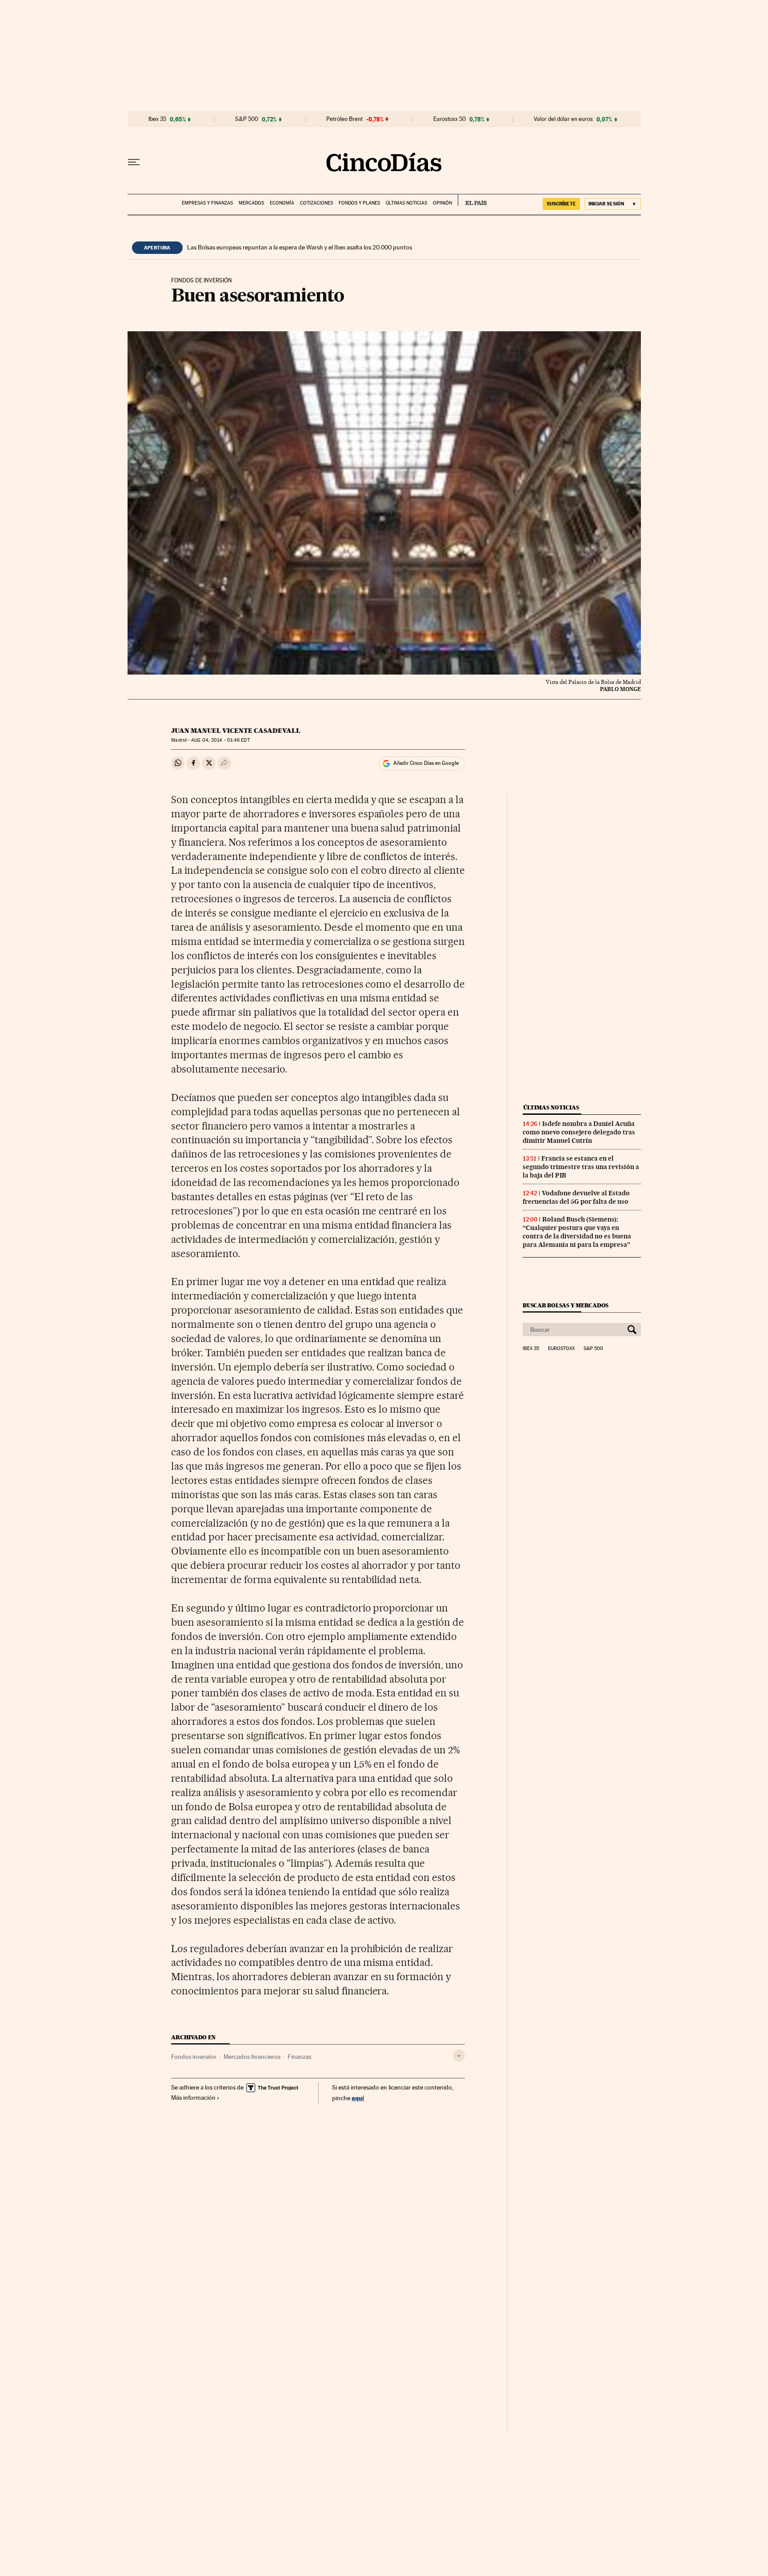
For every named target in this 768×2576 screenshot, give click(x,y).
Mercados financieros (252, 2057)
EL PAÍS (472, 200)
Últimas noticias (406, 203)
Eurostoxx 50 (450, 119)
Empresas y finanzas (207, 203)
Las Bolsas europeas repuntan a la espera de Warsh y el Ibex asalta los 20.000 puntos (300, 247)
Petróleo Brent (344, 119)
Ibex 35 (157, 119)
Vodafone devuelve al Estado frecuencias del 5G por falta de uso (576, 1197)
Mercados (251, 203)
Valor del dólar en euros (563, 119)
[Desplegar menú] (134, 162)
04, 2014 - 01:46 (220, 740)
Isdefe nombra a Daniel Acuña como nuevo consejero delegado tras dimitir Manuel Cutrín (579, 1132)
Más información (193, 2098)
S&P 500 (247, 119)
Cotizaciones (316, 203)
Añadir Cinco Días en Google (426, 763)
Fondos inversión (194, 2057)
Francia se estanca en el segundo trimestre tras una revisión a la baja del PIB (581, 1167)
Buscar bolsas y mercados (566, 1305)
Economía (282, 203)
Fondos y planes (359, 203)
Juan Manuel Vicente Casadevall (236, 731)
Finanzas (299, 2057)
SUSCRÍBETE (561, 204)
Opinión (442, 203)
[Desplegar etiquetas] (459, 2056)
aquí (358, 2098)
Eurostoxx (561, 1349)
